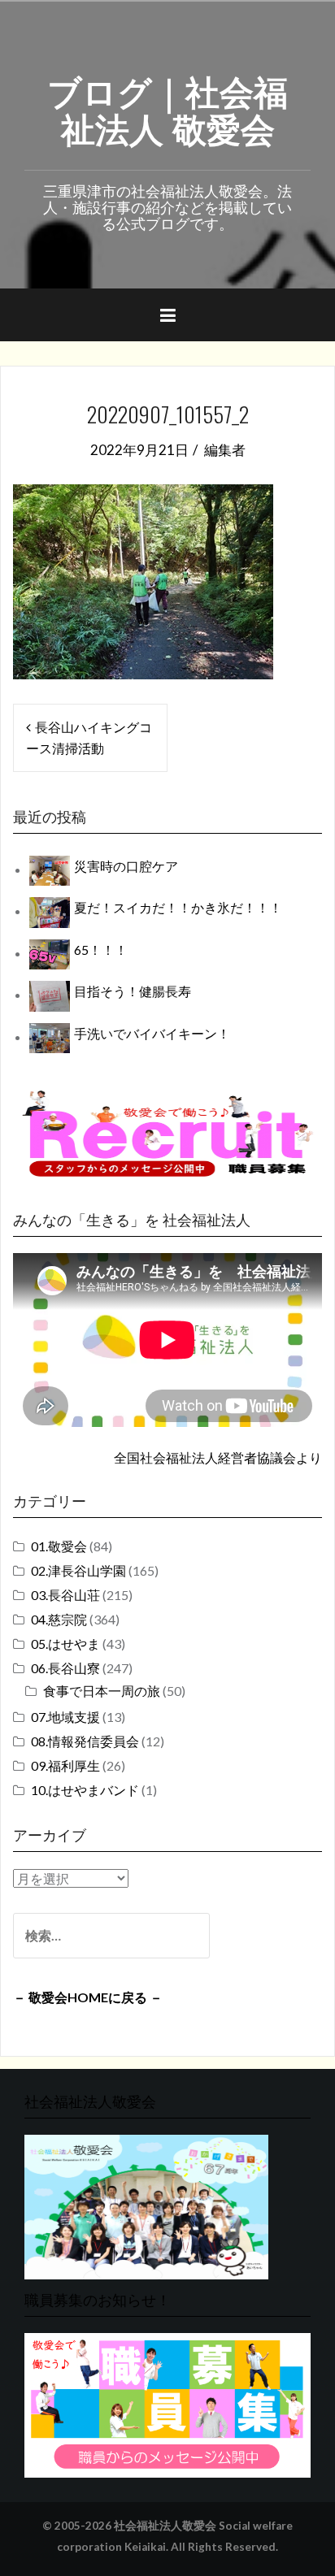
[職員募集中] (167, 1133)
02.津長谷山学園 (78, 1570)
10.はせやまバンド (85, 1790)
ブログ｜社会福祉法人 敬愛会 (167, 108)
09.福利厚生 (65, 1765)
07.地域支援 (65, 1717)
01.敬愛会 (59, 1546)
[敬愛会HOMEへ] (146, 2205)
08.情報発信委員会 (85, 1741)
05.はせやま (65, 1644)
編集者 (225, 450)
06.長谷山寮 (65, 1668)
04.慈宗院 (59, 1619)
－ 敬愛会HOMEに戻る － (88, 1997)
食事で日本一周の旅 (102, 1691)
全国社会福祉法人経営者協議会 (205, 1457)
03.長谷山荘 (65, 1595)
